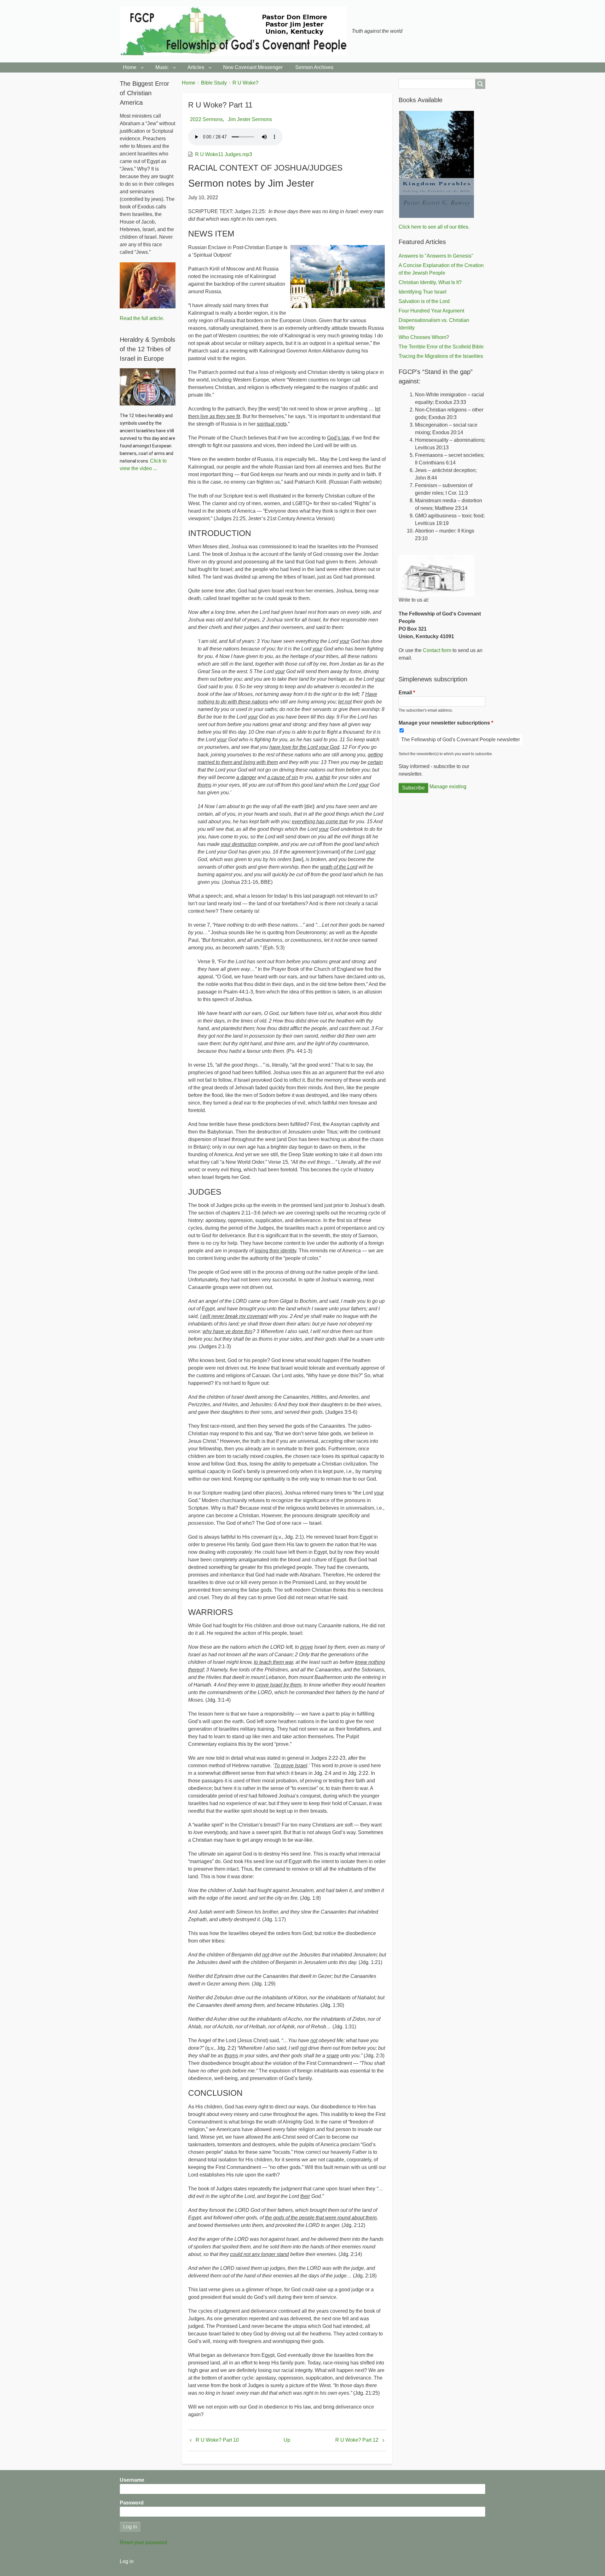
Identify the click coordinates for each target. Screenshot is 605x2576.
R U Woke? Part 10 (217, 2440)
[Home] (236, 31)
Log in (127, 2561)
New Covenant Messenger (253, 67)
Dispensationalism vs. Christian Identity (434, 324)
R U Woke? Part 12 (357, 2440)
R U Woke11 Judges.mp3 (224, 154)
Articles (196, 67)
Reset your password (143, 2542)
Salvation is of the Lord (424, 301)
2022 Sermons (206, 119)
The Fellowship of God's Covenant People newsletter (461, 740)
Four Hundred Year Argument (431, 311)
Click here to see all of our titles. (434, 227)
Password (132, 2503)
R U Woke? (245, 83)
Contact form (437, 650)
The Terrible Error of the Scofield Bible (441, 347)
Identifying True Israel (423, 292)
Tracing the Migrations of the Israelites (441, 356)
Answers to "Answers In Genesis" (436, 256)
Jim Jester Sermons (250, 119)
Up (287, 2440)
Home (130, 67)
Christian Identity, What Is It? (430, 282)
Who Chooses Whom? (424, 337)
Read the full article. (142, 318)
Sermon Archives (314, 67)
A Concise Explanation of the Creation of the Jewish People (441, 269)
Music (162, 67)
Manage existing (448, 787)
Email (405, 693)
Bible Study (214, 83)
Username (132, 2480)
